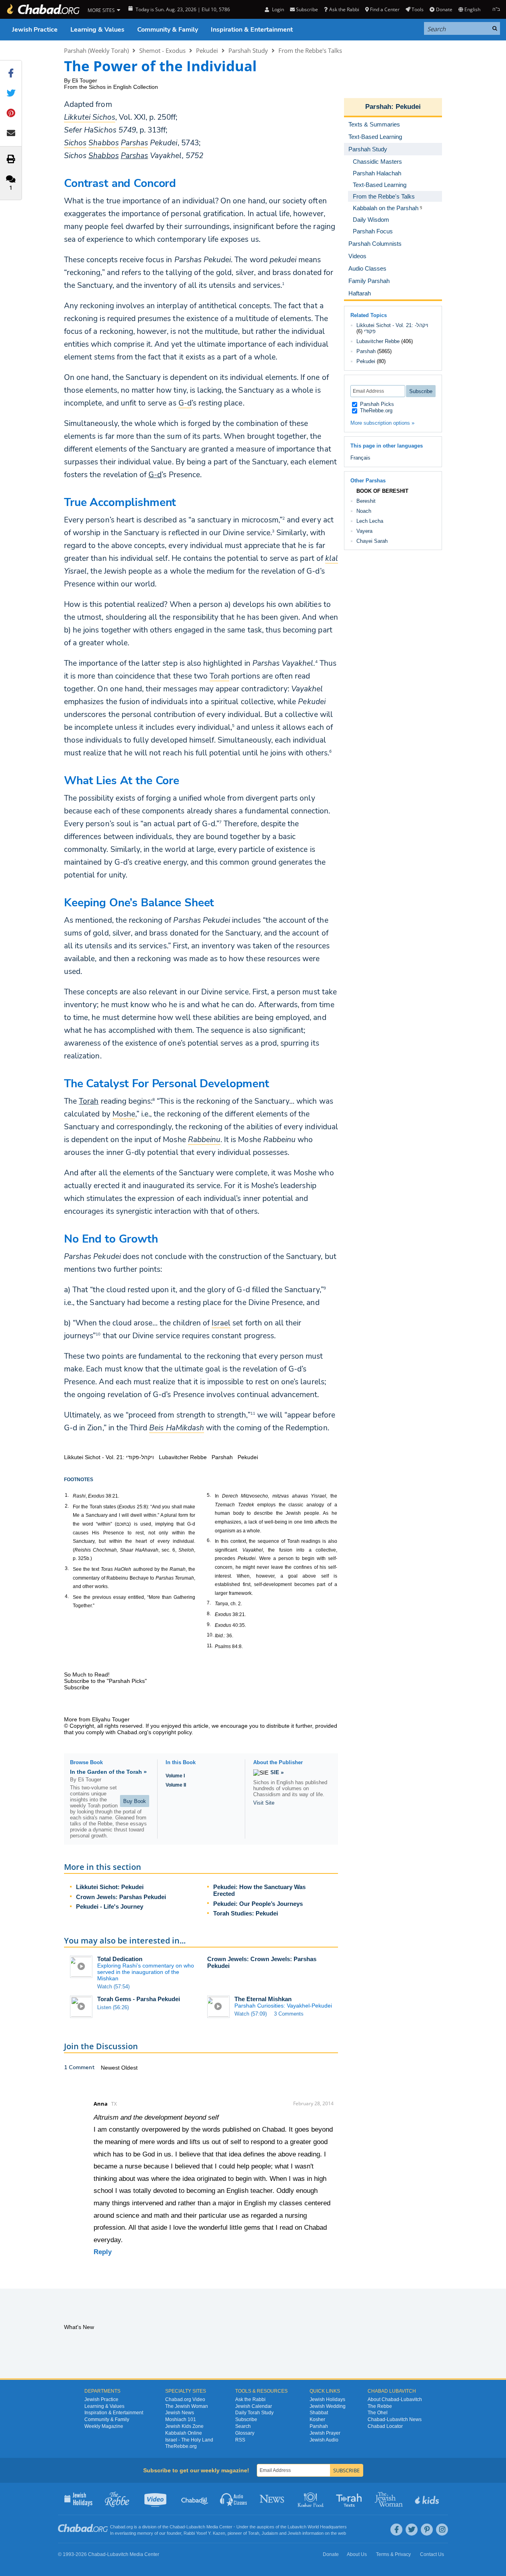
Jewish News (180, 2413)
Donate (444, 9)
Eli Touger (85, 80)
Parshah (378, 107)
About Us (357, 2554)
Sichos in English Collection (123, 87)
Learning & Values (97, 30)
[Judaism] (43, 9)
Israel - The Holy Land (189, 2440)
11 (253, 1413)
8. (209, 1614)
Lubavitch (196, 2527)
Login (277, 9)
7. (209, 1603)
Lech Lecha (370, 521)
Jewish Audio (324, 2440)
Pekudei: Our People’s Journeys (258, 1904)
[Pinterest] (427, 2530)
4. (67, 1596)
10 (98, 1334)
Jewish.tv (156, 2499)
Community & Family (168, 30)
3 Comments (289, 2014)
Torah (89, 1101)
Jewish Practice (35, 30)
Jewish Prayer (325, 2433)
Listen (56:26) (113, 2007)
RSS (240, 2440)
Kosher (317, 2419)
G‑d (155, 475)
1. (67, 1495)
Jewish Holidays (327, 2399)
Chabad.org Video (185, 2399)
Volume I (175, 1776)
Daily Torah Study (254, 2413)
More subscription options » (382, 423)
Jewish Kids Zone (184, 2426)
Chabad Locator (385, 2426)
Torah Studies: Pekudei (246, 1913)
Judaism (270, 2533)
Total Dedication (120, 1959)
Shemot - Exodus (162, 50)
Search (243, 2426)
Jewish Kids (428, 2499)
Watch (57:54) (113, 1987)
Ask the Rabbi (344, 9)
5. (209, 1495)
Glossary (245, 2433)
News (273, 2499)
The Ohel (378, 2413)
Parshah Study (248, 50)
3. (67, 1568)
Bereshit (366, 501)
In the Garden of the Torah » (108, 1772)
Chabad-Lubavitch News (395, 2419)
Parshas (134, 156)
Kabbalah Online (184, 2433)
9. (209, 1624)
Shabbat (319, 2413)
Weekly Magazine (104, 2426)
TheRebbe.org (375, 411)
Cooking (311, 2499)
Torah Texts (350, 2499)
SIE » (277, 1772)
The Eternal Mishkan (263, 1999)
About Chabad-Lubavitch (395, 2399)
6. (209, 1540)
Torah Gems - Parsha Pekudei (139, 1999)
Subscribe (246, 2419)
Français (360, 458)
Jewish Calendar (254, 2406)
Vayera (364, 531)
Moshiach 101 (181, 2419)
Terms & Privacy (393, 2554)
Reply (103, 2252)
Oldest (129, 2068)
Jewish (294, 2533)
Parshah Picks (376, 404)
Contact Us (432, 2554)
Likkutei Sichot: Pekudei (110, 1887)
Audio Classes (234, 2499)
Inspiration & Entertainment (252, 30)
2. (67, 1506)
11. (210, 1646)
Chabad (177, 2527)
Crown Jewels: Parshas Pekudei (121, 1897)
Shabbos (103, 156)
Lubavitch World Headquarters (317, 2527)
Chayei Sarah (372, 541)
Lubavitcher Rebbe (378, 341)
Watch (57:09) (251, 2014)
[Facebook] (396, 2530)
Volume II (176, 1785)
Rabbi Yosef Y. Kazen (204, 2533)
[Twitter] (412, 2530)
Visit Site (264, 1803)
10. (210, 1635)
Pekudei (207, 50)
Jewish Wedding (328, 2406)
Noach (364, 511)
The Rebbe (380, 2406)
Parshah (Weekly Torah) (96, 50)
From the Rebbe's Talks (310, 50)
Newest (111, 2068)
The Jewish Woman (187, 2406)
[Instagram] (442, 2530)
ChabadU (195, 2499)
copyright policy (172, 1732)
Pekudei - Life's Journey (110, 1906)
